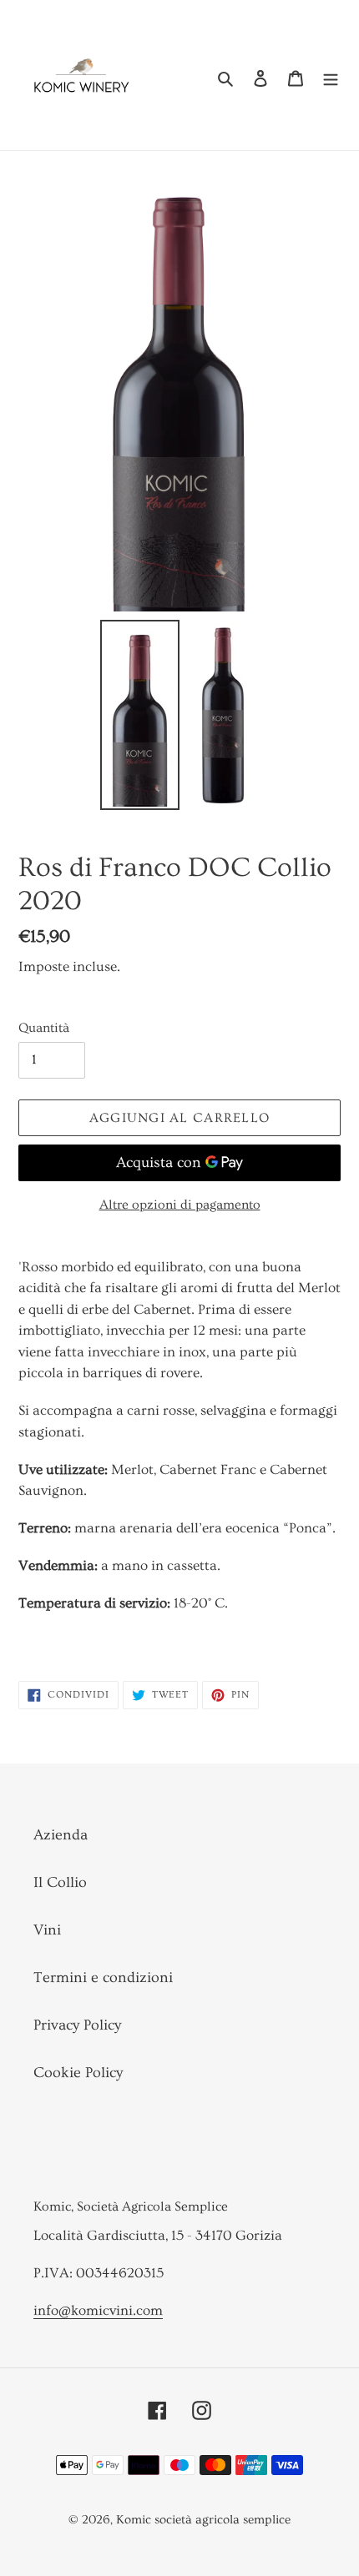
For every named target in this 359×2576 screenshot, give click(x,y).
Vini (47, 1930)
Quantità (44, 1028)
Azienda (61, 1835)
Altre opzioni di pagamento (180, 1205)
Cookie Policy (78, 2073)
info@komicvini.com (98, 2310)
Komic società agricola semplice (203, 2520)
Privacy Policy (77, 2025)
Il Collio (60, 1882)
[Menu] (331, 75)
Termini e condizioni (103, 1977)
